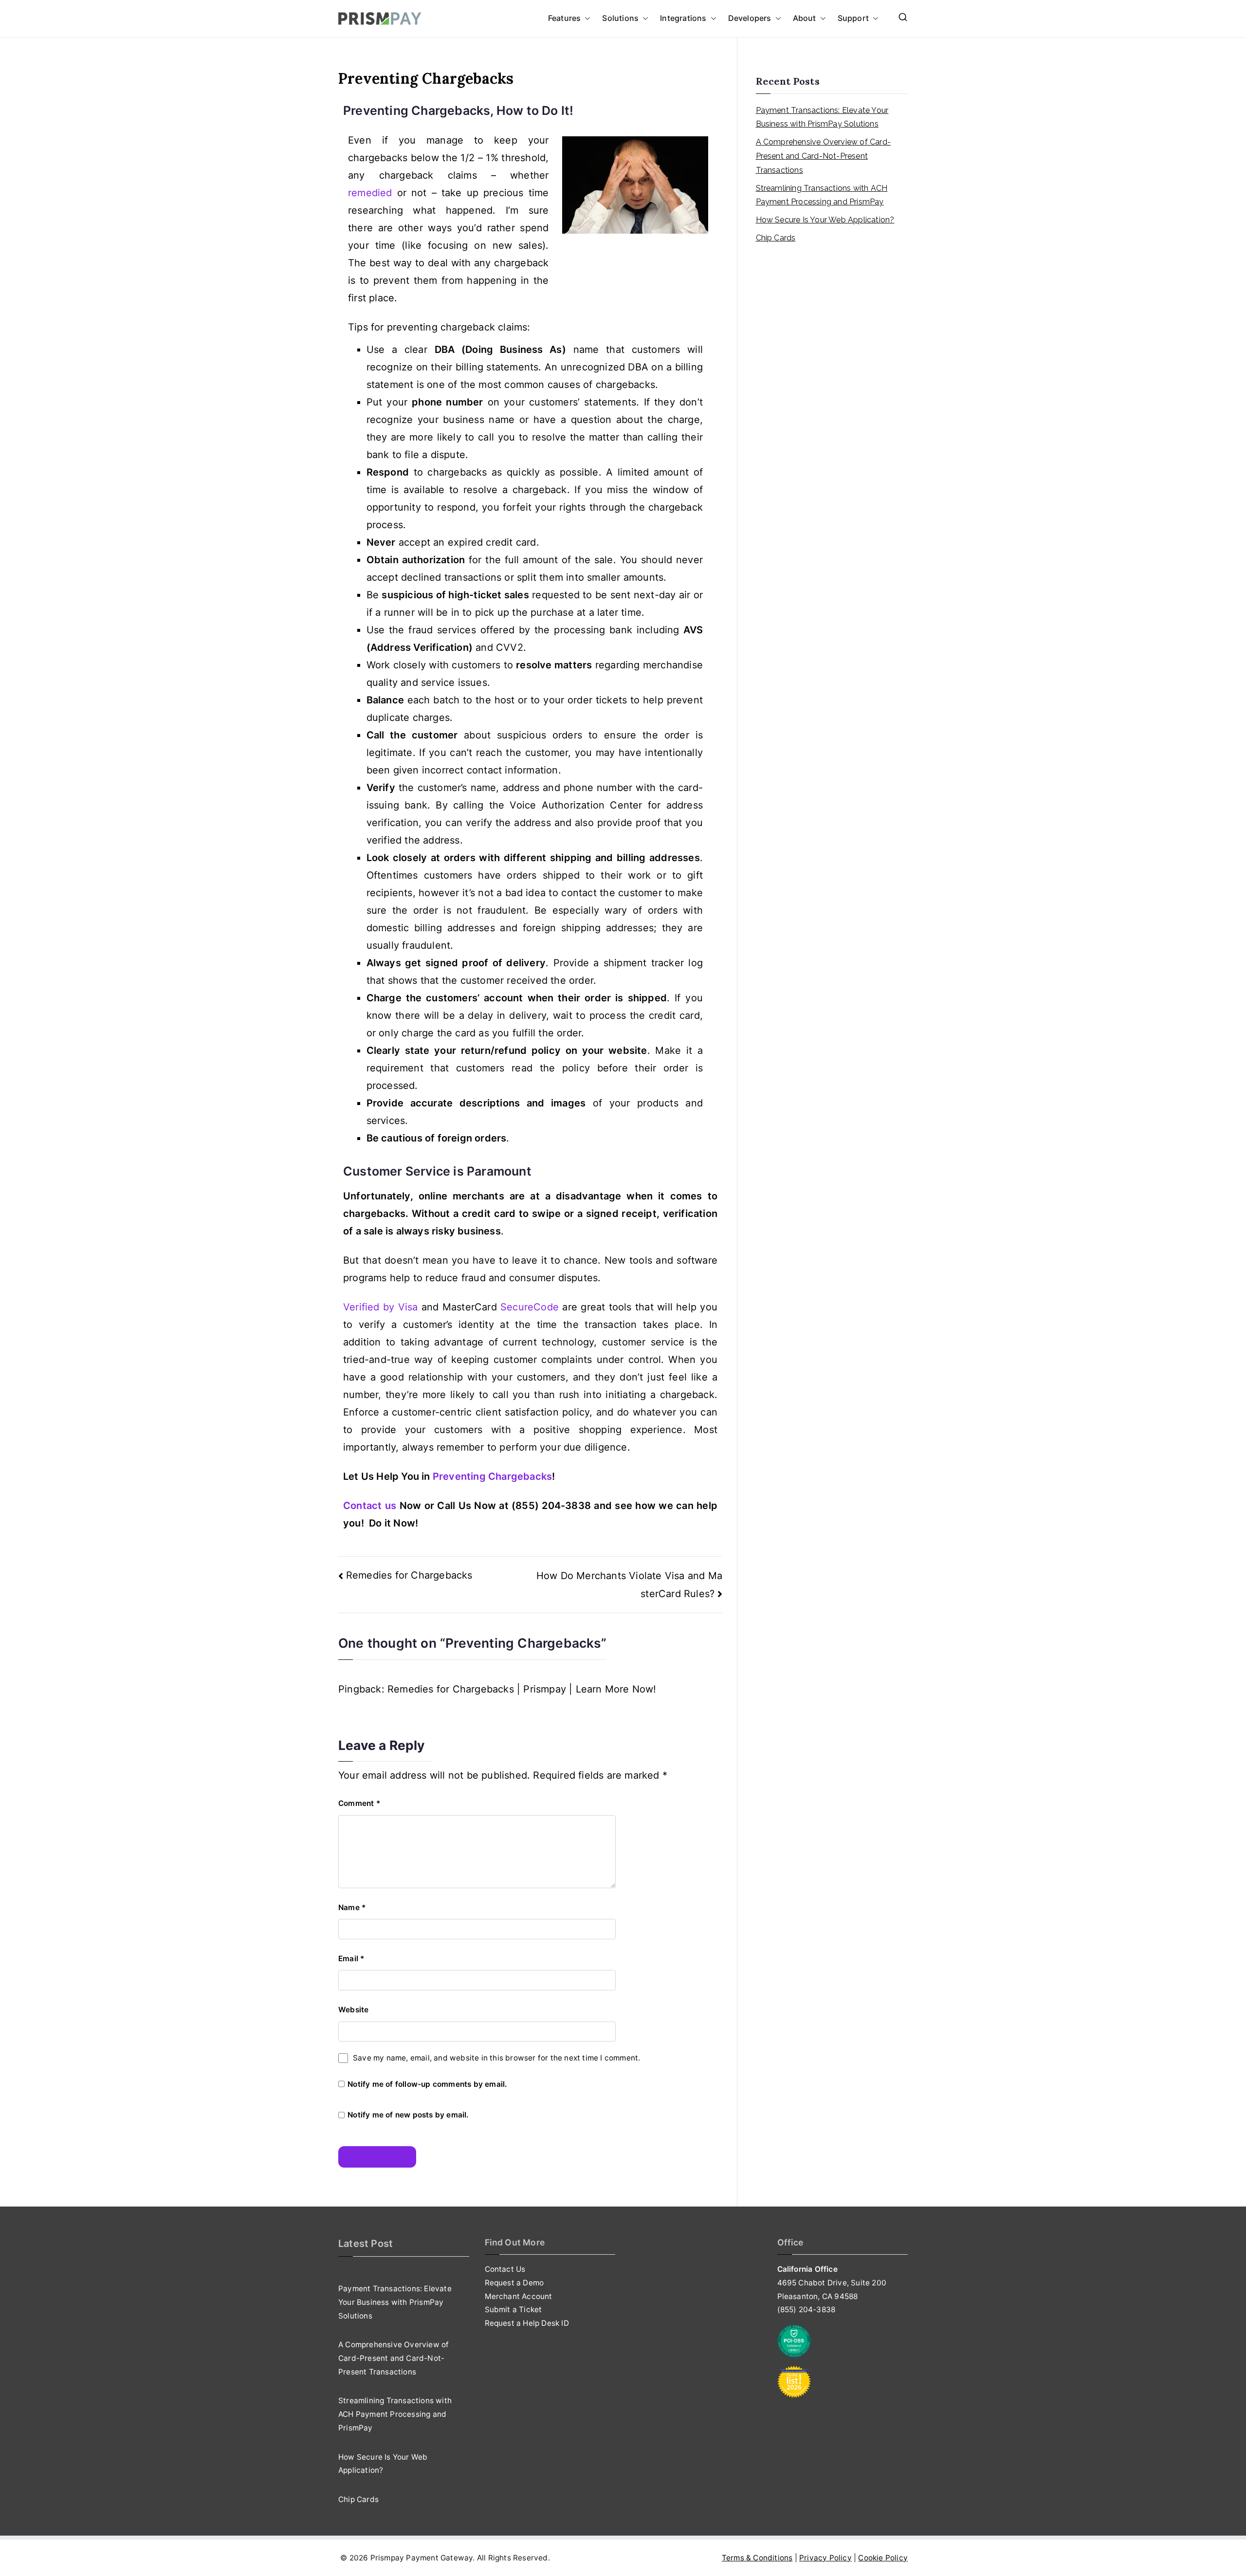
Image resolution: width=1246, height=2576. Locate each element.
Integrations (683, 18)
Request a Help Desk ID (527, 2323)
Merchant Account (519, 2296)
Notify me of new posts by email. (408, 2115)
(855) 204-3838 (806, 2309)
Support (853, 18)
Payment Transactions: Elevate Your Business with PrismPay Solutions (822, 117)
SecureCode (530, 1307)
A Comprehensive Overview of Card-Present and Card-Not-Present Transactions (824, 156)
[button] (586, 18)
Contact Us (505, 2269)
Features (565, 18)
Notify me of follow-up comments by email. (427, 2084)
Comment (359, 1803)
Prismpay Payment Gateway (422, 2558)
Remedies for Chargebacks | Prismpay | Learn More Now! (522, 1689)
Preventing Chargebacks (492, 1476)
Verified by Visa (382, 1307)
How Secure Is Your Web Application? (825, 220)
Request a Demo (514, 2283)
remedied (370, 193)
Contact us (370, 1506)
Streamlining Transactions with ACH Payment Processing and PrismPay (822, 195)
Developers (750, 18)
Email (351, 1959)
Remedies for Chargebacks (409, 1575)
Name (352, 1907)
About (805, 18)
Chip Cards (776, 238)
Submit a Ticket (513, 2309)
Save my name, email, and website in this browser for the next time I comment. (496, 2058)
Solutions (620, 18)
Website (353, 2010)
